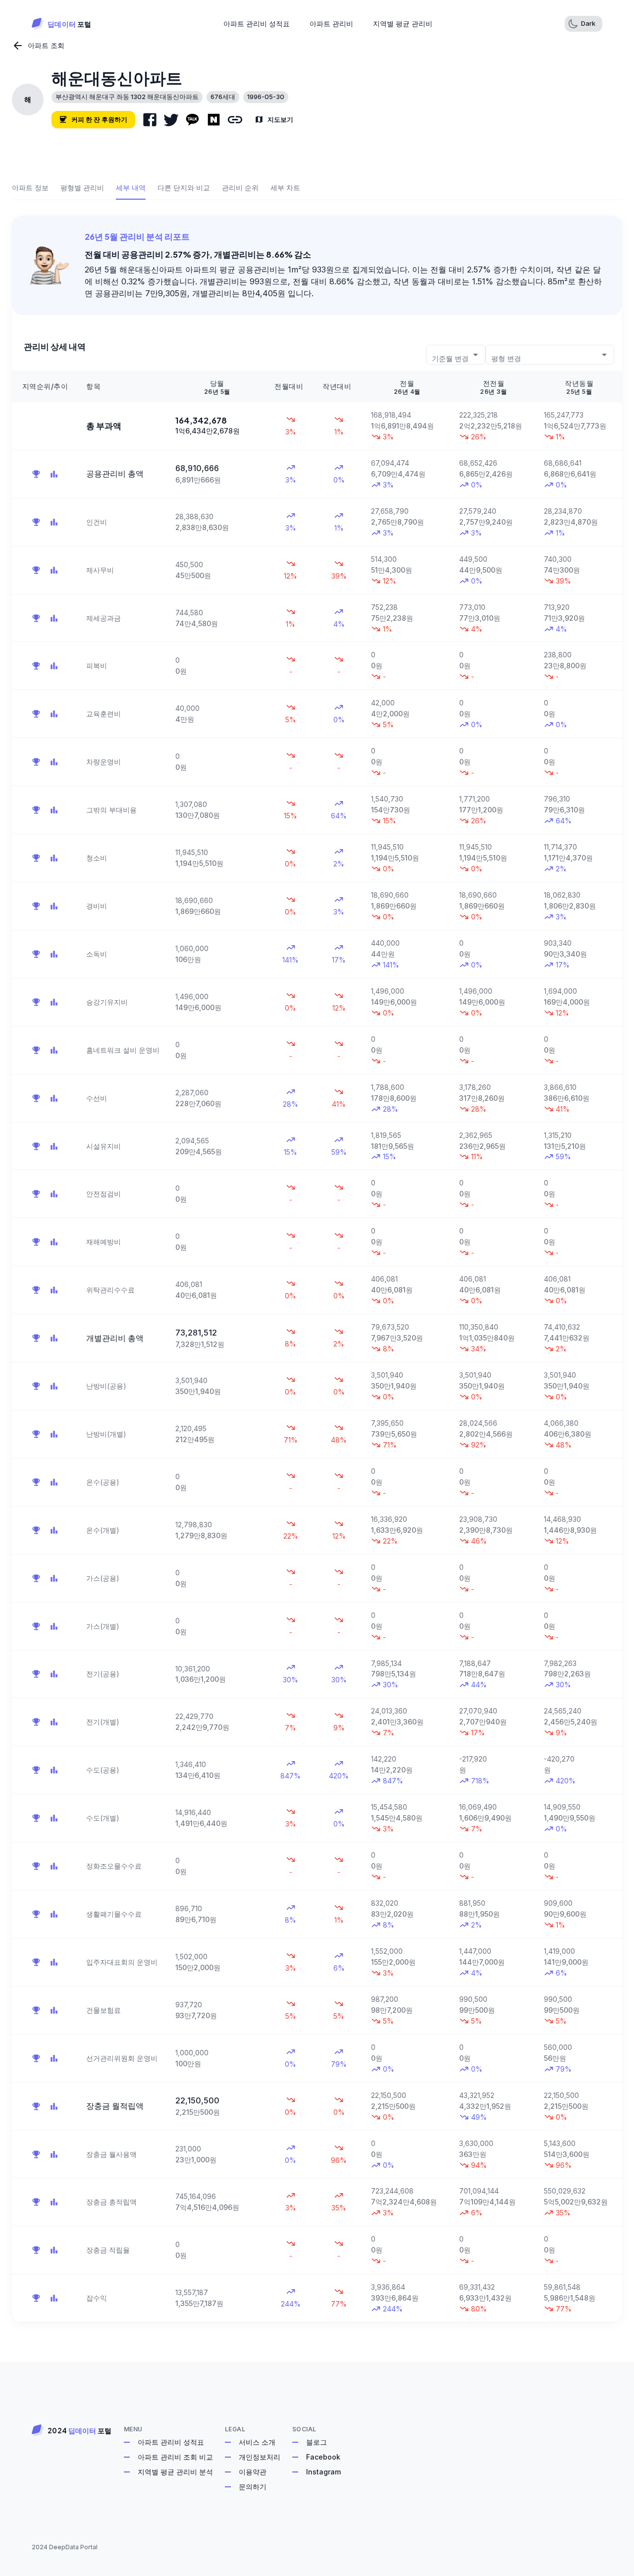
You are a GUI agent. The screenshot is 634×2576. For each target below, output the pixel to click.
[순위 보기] (36, 474)
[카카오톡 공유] (192, 120)
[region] (317, 1346)
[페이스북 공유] (150, 120)
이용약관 (253, 2472)
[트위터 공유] (171, 120)
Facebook (323, 2457)
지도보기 (280, 119)
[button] (583, 24)
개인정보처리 (260, 2457)
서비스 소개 (257, 2442)
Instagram (323, 2472)
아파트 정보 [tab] (30, 188)
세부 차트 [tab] (285, 188)
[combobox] (456, 354)
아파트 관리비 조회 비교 (175, 2457)
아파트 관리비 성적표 (171, 2442)
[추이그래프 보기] (54, 474)
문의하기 (253, 2487)
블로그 (317, 2442)
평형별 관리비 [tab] (82, 188)
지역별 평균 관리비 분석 (175, 2472)
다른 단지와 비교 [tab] (184, 188)
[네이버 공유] (214, 120)
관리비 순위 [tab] (240, 188)
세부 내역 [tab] (131, 188)
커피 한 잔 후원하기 (99, 119)
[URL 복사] (235, 120)
